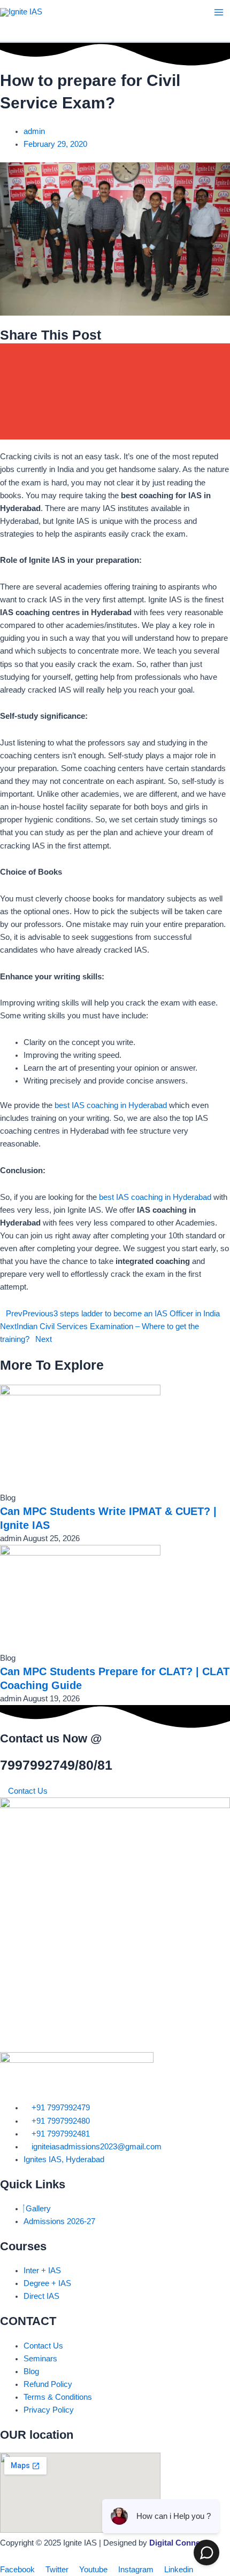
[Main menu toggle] (219, 12)
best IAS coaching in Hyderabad (111, 1105)
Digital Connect (178, 2543)
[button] (115, 355)
